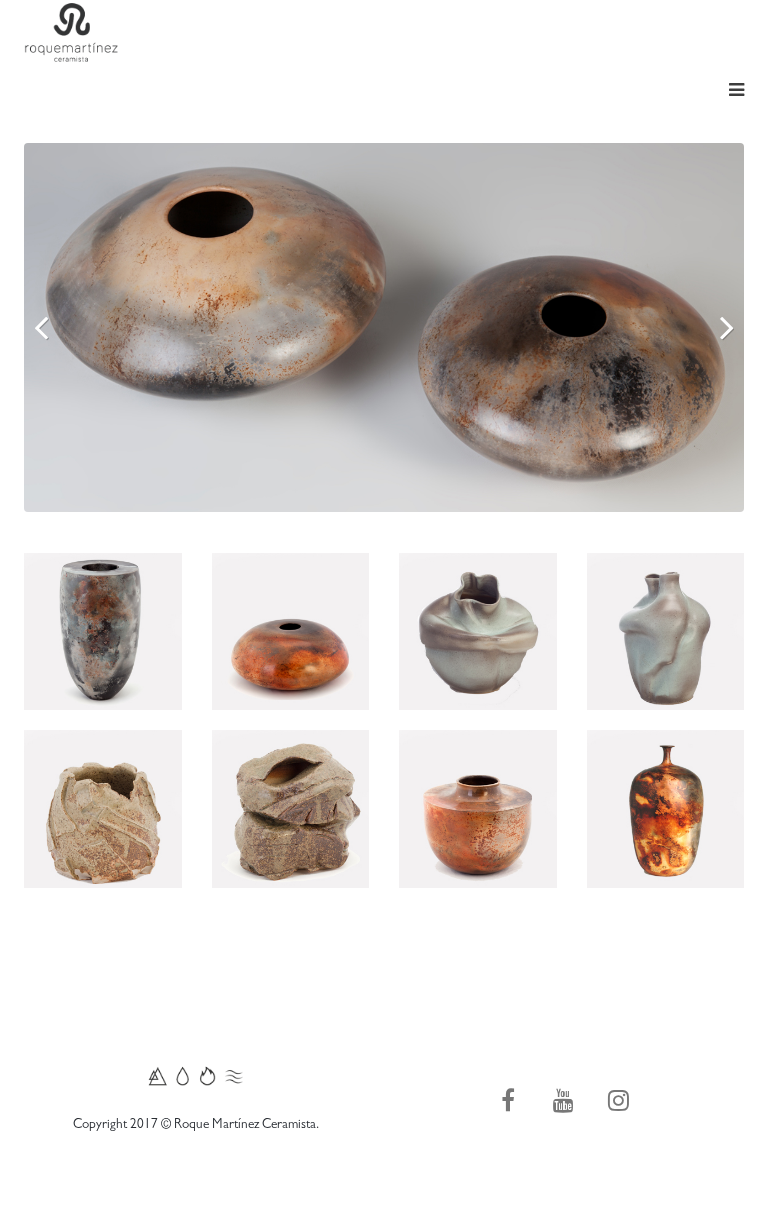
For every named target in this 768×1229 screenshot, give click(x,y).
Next (714, 327)
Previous (54, 327)
